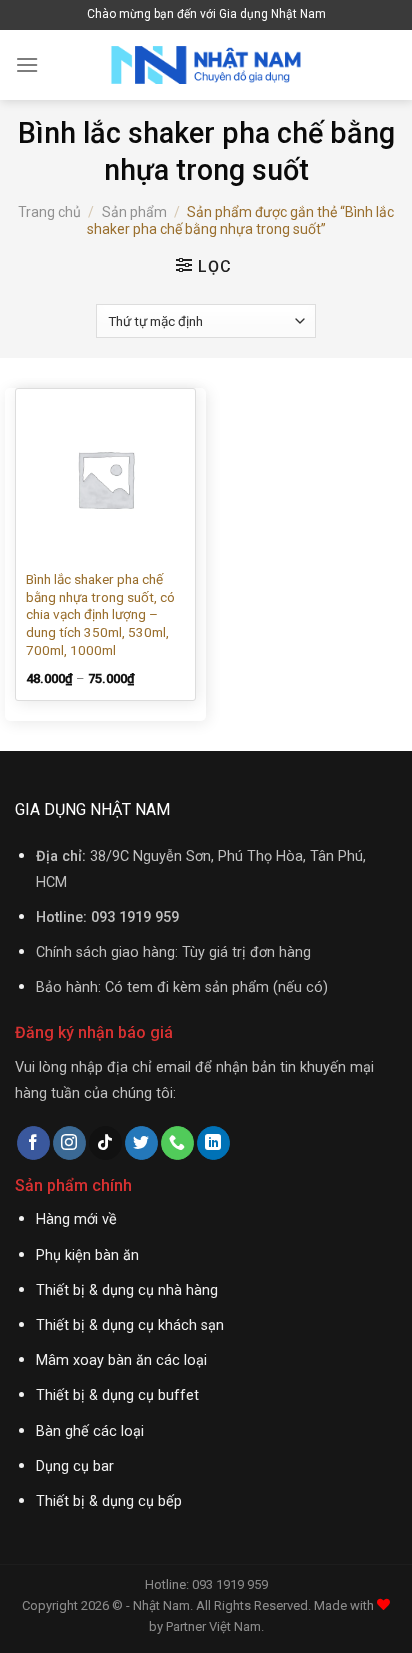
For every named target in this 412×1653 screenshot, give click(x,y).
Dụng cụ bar (75, 1466)
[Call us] (177, 1143)
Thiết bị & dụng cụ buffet (117, 1395)
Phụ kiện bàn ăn (87, 1255)
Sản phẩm (134, 212)
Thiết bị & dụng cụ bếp (109, 1501)
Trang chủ (49, 212)
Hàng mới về (76, 1219)
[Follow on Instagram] (69, 1143)
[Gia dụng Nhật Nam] (206, 65)
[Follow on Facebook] (33, 1143)
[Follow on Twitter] (141, 1143)
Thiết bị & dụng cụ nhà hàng (127, 1290)
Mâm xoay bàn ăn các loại (121, 1360)
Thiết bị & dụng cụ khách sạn (130, 1325)
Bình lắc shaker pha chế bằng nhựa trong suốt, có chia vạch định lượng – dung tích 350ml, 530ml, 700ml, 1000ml (100, 614)
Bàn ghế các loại (90, 1431)
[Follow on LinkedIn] (213, 1143)
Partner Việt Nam (213, 1626)
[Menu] (27, 64)
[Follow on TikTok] (105, 1143)
